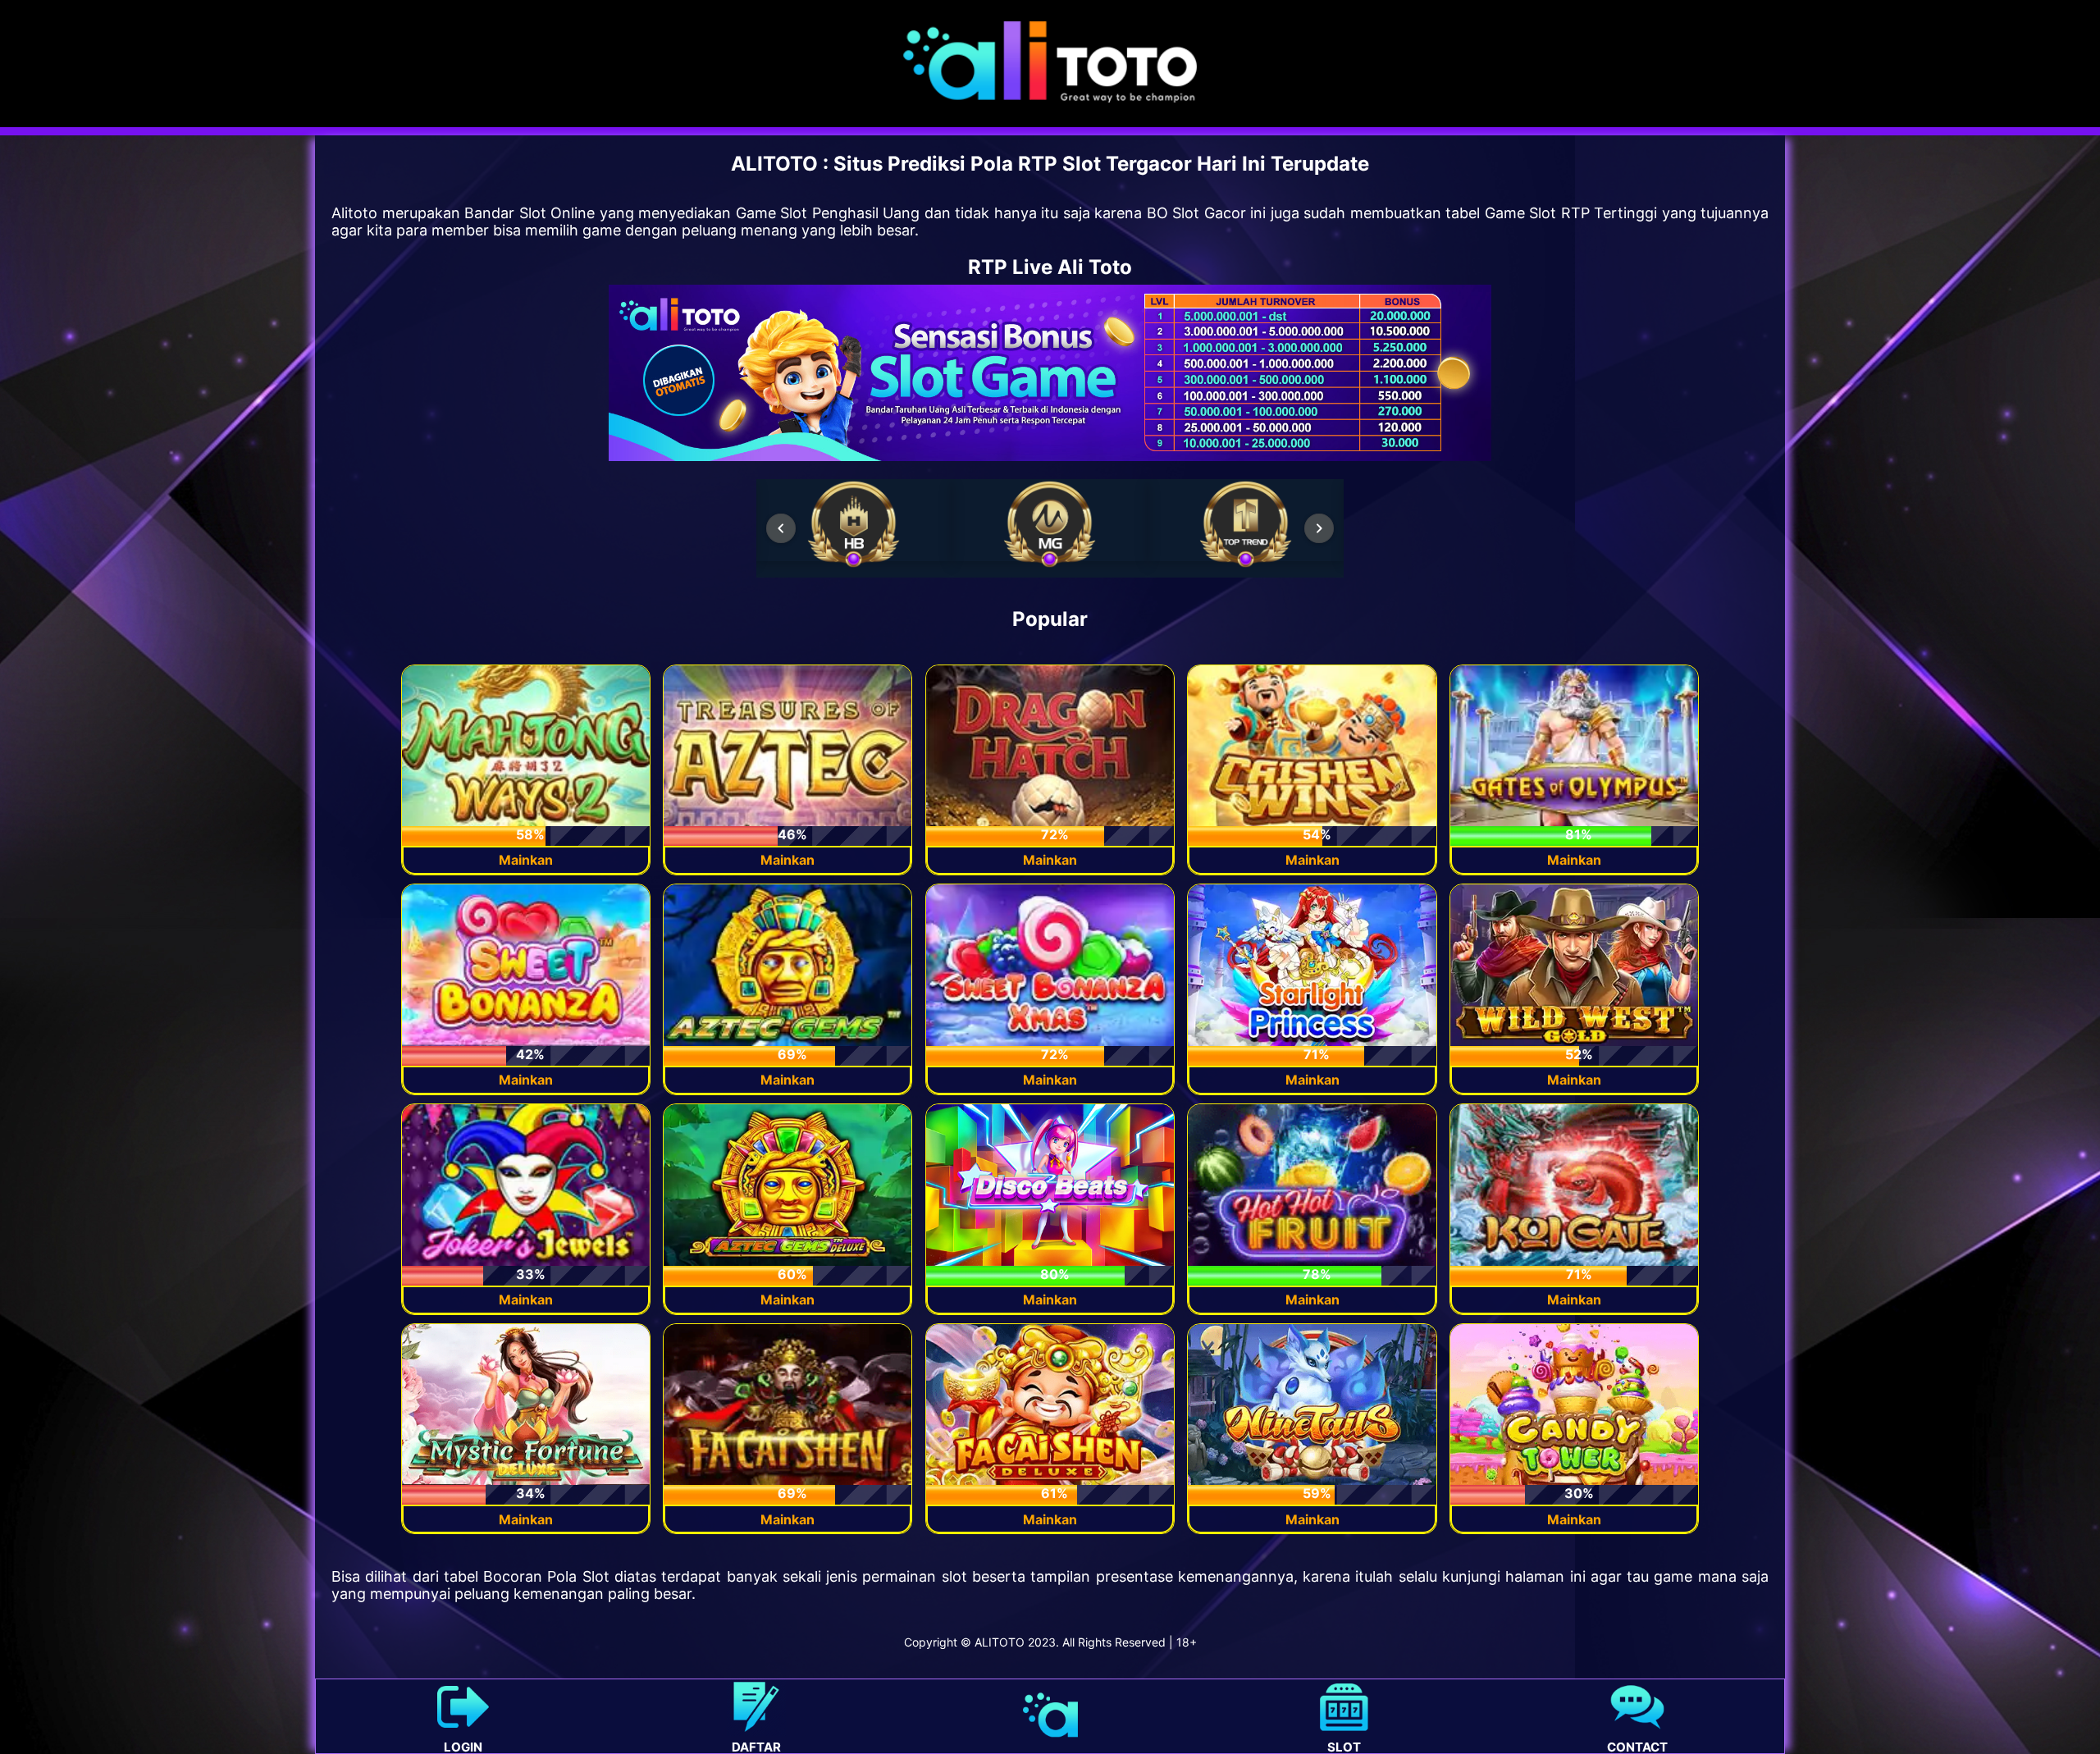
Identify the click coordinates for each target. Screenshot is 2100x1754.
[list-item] (854, 524)
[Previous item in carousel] (781, 528)
